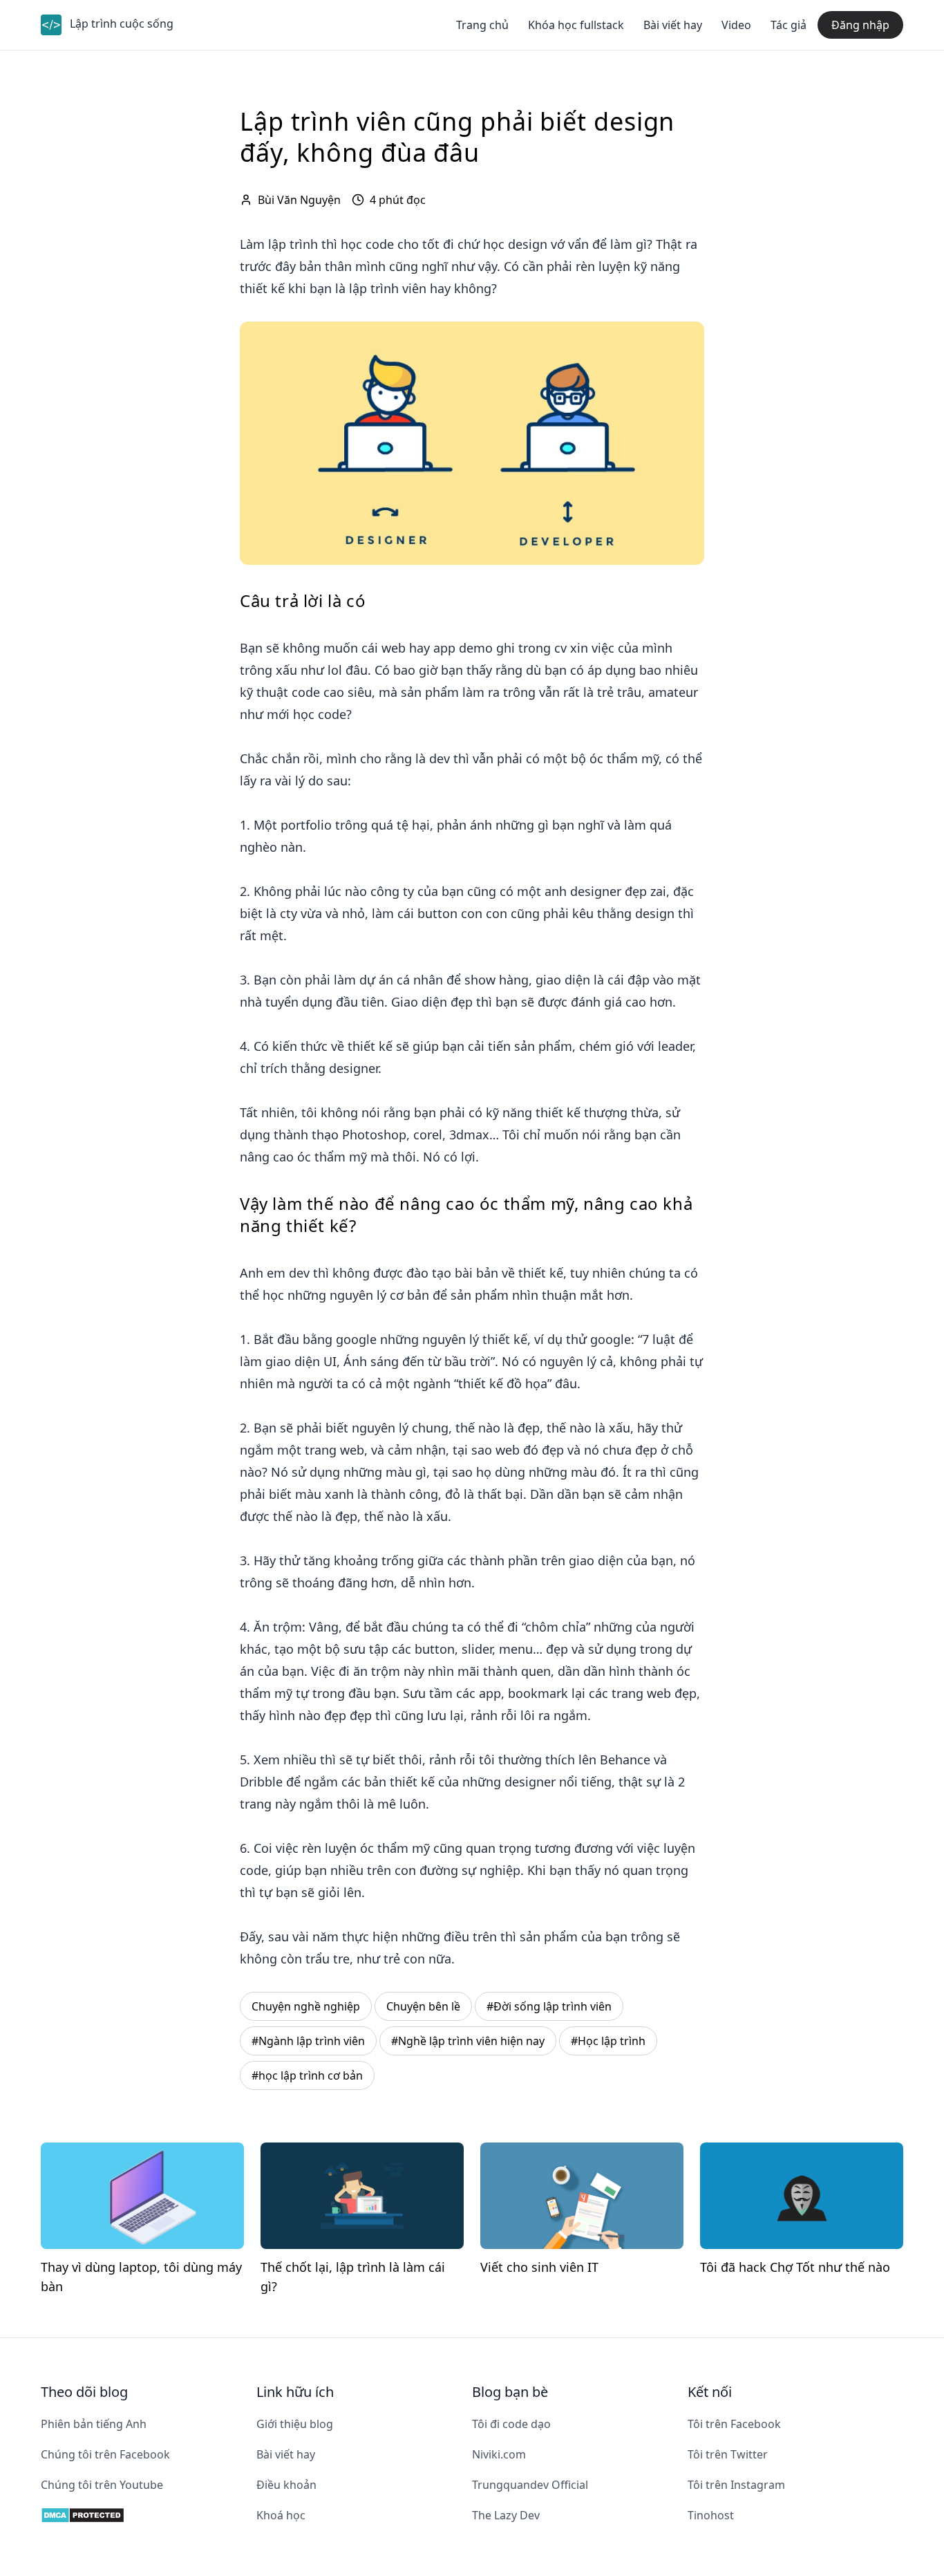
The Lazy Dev (506, 2515)
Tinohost (711, 2515)
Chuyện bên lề (423, 2006)
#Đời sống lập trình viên (549, 2006)
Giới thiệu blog (295, 2424)
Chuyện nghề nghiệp (306, 2006)
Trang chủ (482, 25)
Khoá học (281, 2515)
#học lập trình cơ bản (307, 2075)
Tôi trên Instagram (736, 2485)
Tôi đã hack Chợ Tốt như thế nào (795, 2267)
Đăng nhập (860, 25)
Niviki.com (499, 2454)
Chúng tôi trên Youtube (102, 2485)
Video (736, 25)
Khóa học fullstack (576, 25)
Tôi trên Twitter (728, 2454)
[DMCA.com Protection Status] (149, 2515)
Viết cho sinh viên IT (539, 2267)
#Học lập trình (608, 2041)
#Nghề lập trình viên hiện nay (468, 2041)
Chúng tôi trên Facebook (105, 2454)
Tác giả (789, 25)
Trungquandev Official (530, 2485)
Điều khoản (286, 2485)
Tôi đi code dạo (511, 2424)
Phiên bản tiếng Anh (94, 2424)
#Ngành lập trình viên (308, 2041)
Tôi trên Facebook (734, 2424)
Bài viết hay (673, 25)
